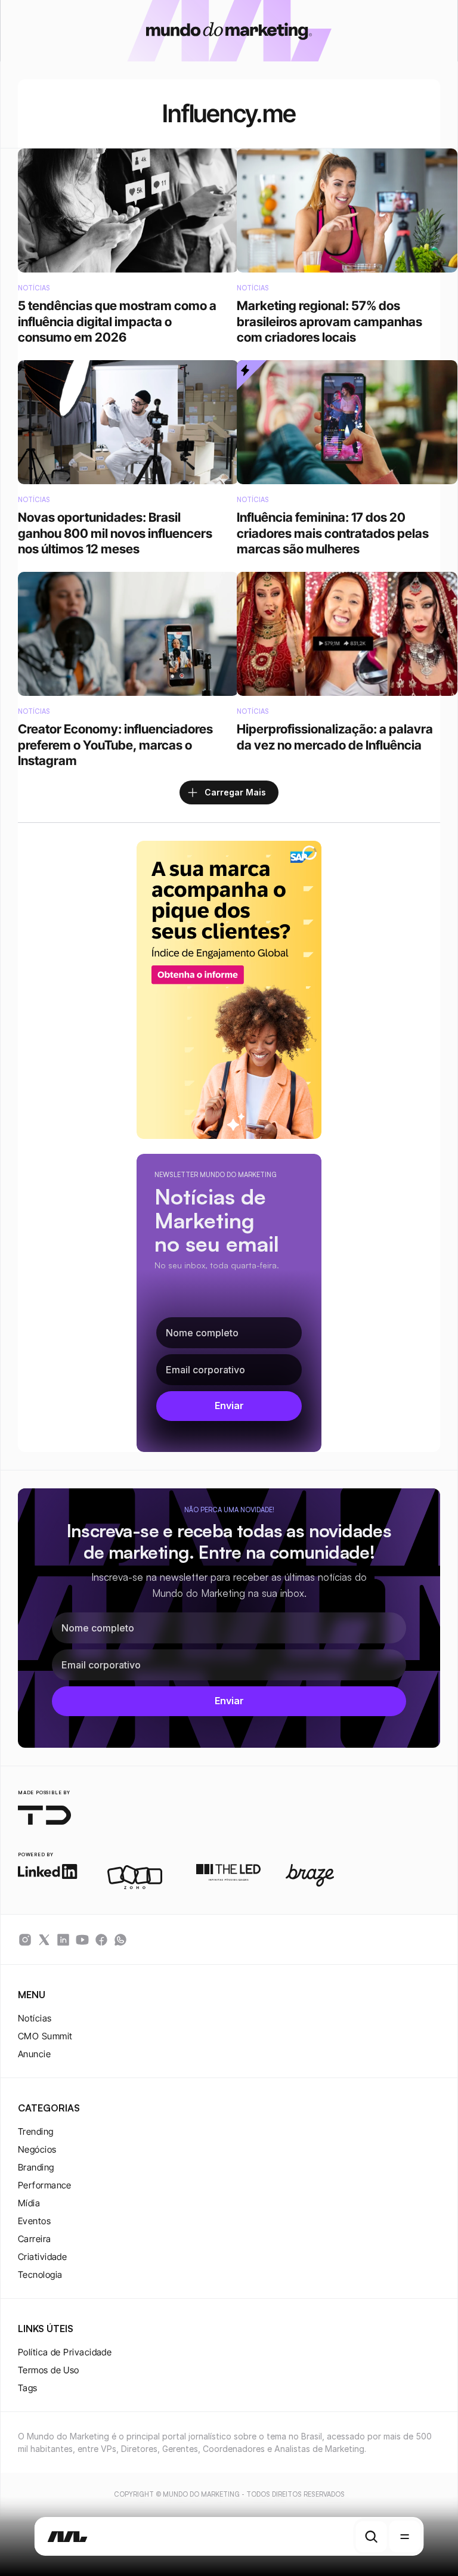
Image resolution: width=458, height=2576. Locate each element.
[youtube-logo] (82, 1940)
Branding (36, 2167)
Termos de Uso (49, 2370)
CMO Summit (45, 2036)
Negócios (37, 2149)
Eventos (34, 2221)
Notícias (35, 2018)
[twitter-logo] (44, 1940)
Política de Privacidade (65, 2352)
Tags (28, 2388)
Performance (45, 2185)
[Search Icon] (371, 2537)
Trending (36, 2131)
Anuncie (34, 2054)
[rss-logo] (101, 1940)
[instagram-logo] (25, 1940)
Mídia (29, 2203)
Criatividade (42, 2257)
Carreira (35, 2239)
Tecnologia (40, 2275)
